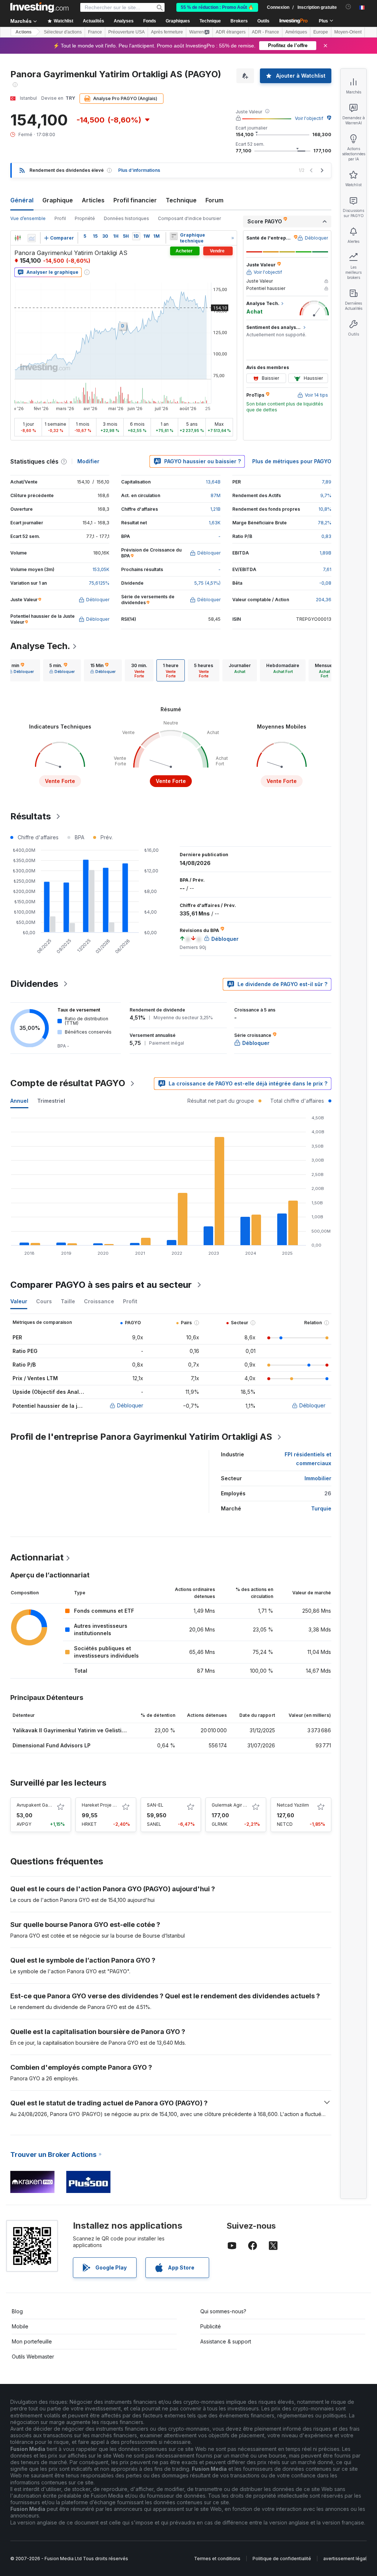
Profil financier (135, 200)
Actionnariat (37, 1557)
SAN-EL (155, 1805)
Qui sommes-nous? (223, 2311)
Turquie (321, 1508)
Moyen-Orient (348, 32)
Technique (181, 200)
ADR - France (265, 32)
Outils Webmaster (33, 2357)
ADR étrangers (231, 32)
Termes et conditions (217, 2559)
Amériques (296, 32)
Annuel (19, 1101)
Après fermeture (167, 32)
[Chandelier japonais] (18, 238)
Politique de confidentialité (282, 2559)
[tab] (21, 670)
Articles (93, 200)
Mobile (20, 2326)
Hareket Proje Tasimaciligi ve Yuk (118, 1805)
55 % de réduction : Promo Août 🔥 (217, 7)
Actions (24, 32)
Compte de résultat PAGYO (68, 1083)
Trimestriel (51, 1101)
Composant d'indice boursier (189, 218)
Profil (60, 218)
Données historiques (126, 218)
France (95, 32)
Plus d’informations (139, 170)
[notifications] (348, 7)
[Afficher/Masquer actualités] (174, 236)
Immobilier (318, 1478)
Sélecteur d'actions (63, 32)
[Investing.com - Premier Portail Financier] (39, 7)
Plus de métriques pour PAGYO (292, 461)
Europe (321, 32)
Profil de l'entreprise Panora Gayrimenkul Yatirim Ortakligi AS (141, 1437)
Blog (17, 2311)
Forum (214, 200)
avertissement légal (345, 2559)
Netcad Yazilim (293, 1805)
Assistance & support (226, 2341)
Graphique (58, 200)
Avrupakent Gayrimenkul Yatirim (50, 1805)
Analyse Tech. (40, 646)
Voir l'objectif (309, 118)
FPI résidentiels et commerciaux (308, 1459)
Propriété (85, 218)
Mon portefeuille (32, 2341)
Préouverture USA (126, 32)
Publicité (211, 2326)
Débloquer (130, 1405)
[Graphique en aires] (32, 238)
